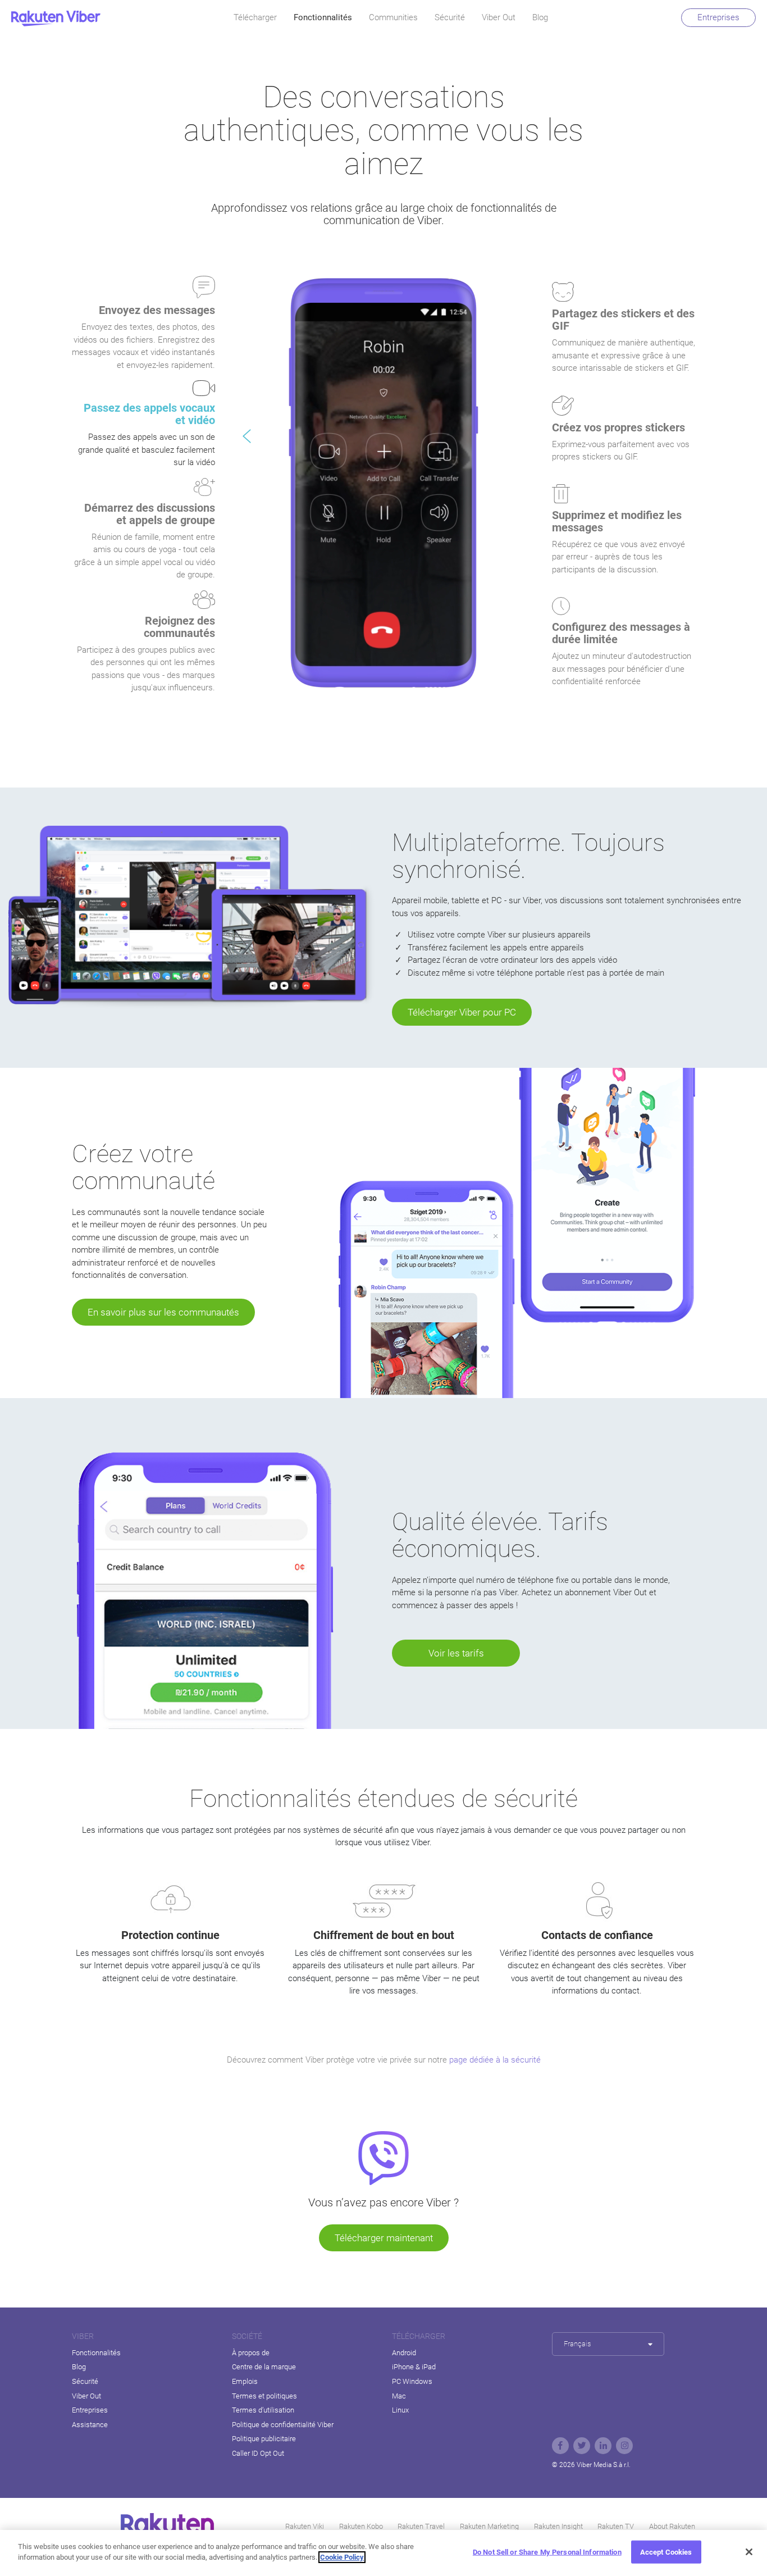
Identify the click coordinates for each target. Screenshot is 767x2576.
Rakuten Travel (421, 2526)
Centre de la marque (264, 2367)
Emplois (245, 2381)
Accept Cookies (666, 2552)
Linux (400, 2410)
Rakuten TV (616, 2526)
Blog (540, 17)
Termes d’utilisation (263, 2410)
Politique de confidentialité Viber (283, 2425)
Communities (393, 17)
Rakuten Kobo (361, 2526)
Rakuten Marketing (489, 2526)
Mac (399, 2396)
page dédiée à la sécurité (495, 2060)
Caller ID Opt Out (258, 2453)
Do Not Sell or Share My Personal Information (547, 2552)
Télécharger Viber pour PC (462, 1012)
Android (404, 2353)
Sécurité (450, 17)
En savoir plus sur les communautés (163, 1312)
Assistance (90, 2425)
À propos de (251, 2353)
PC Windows (412, 2381)
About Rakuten (672, 2526)
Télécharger (255, 17)
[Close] (749, 2552)
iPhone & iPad (414, 2367)
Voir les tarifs (456, 1653)
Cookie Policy (342, 2557)
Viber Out (499, 17)
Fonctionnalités (323, 17)
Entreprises (718, 17)
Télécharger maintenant (384, 2238)
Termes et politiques (264, 2396)
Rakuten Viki (305, 2526)
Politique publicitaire (264, 2439)
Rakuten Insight (558, 2526)
